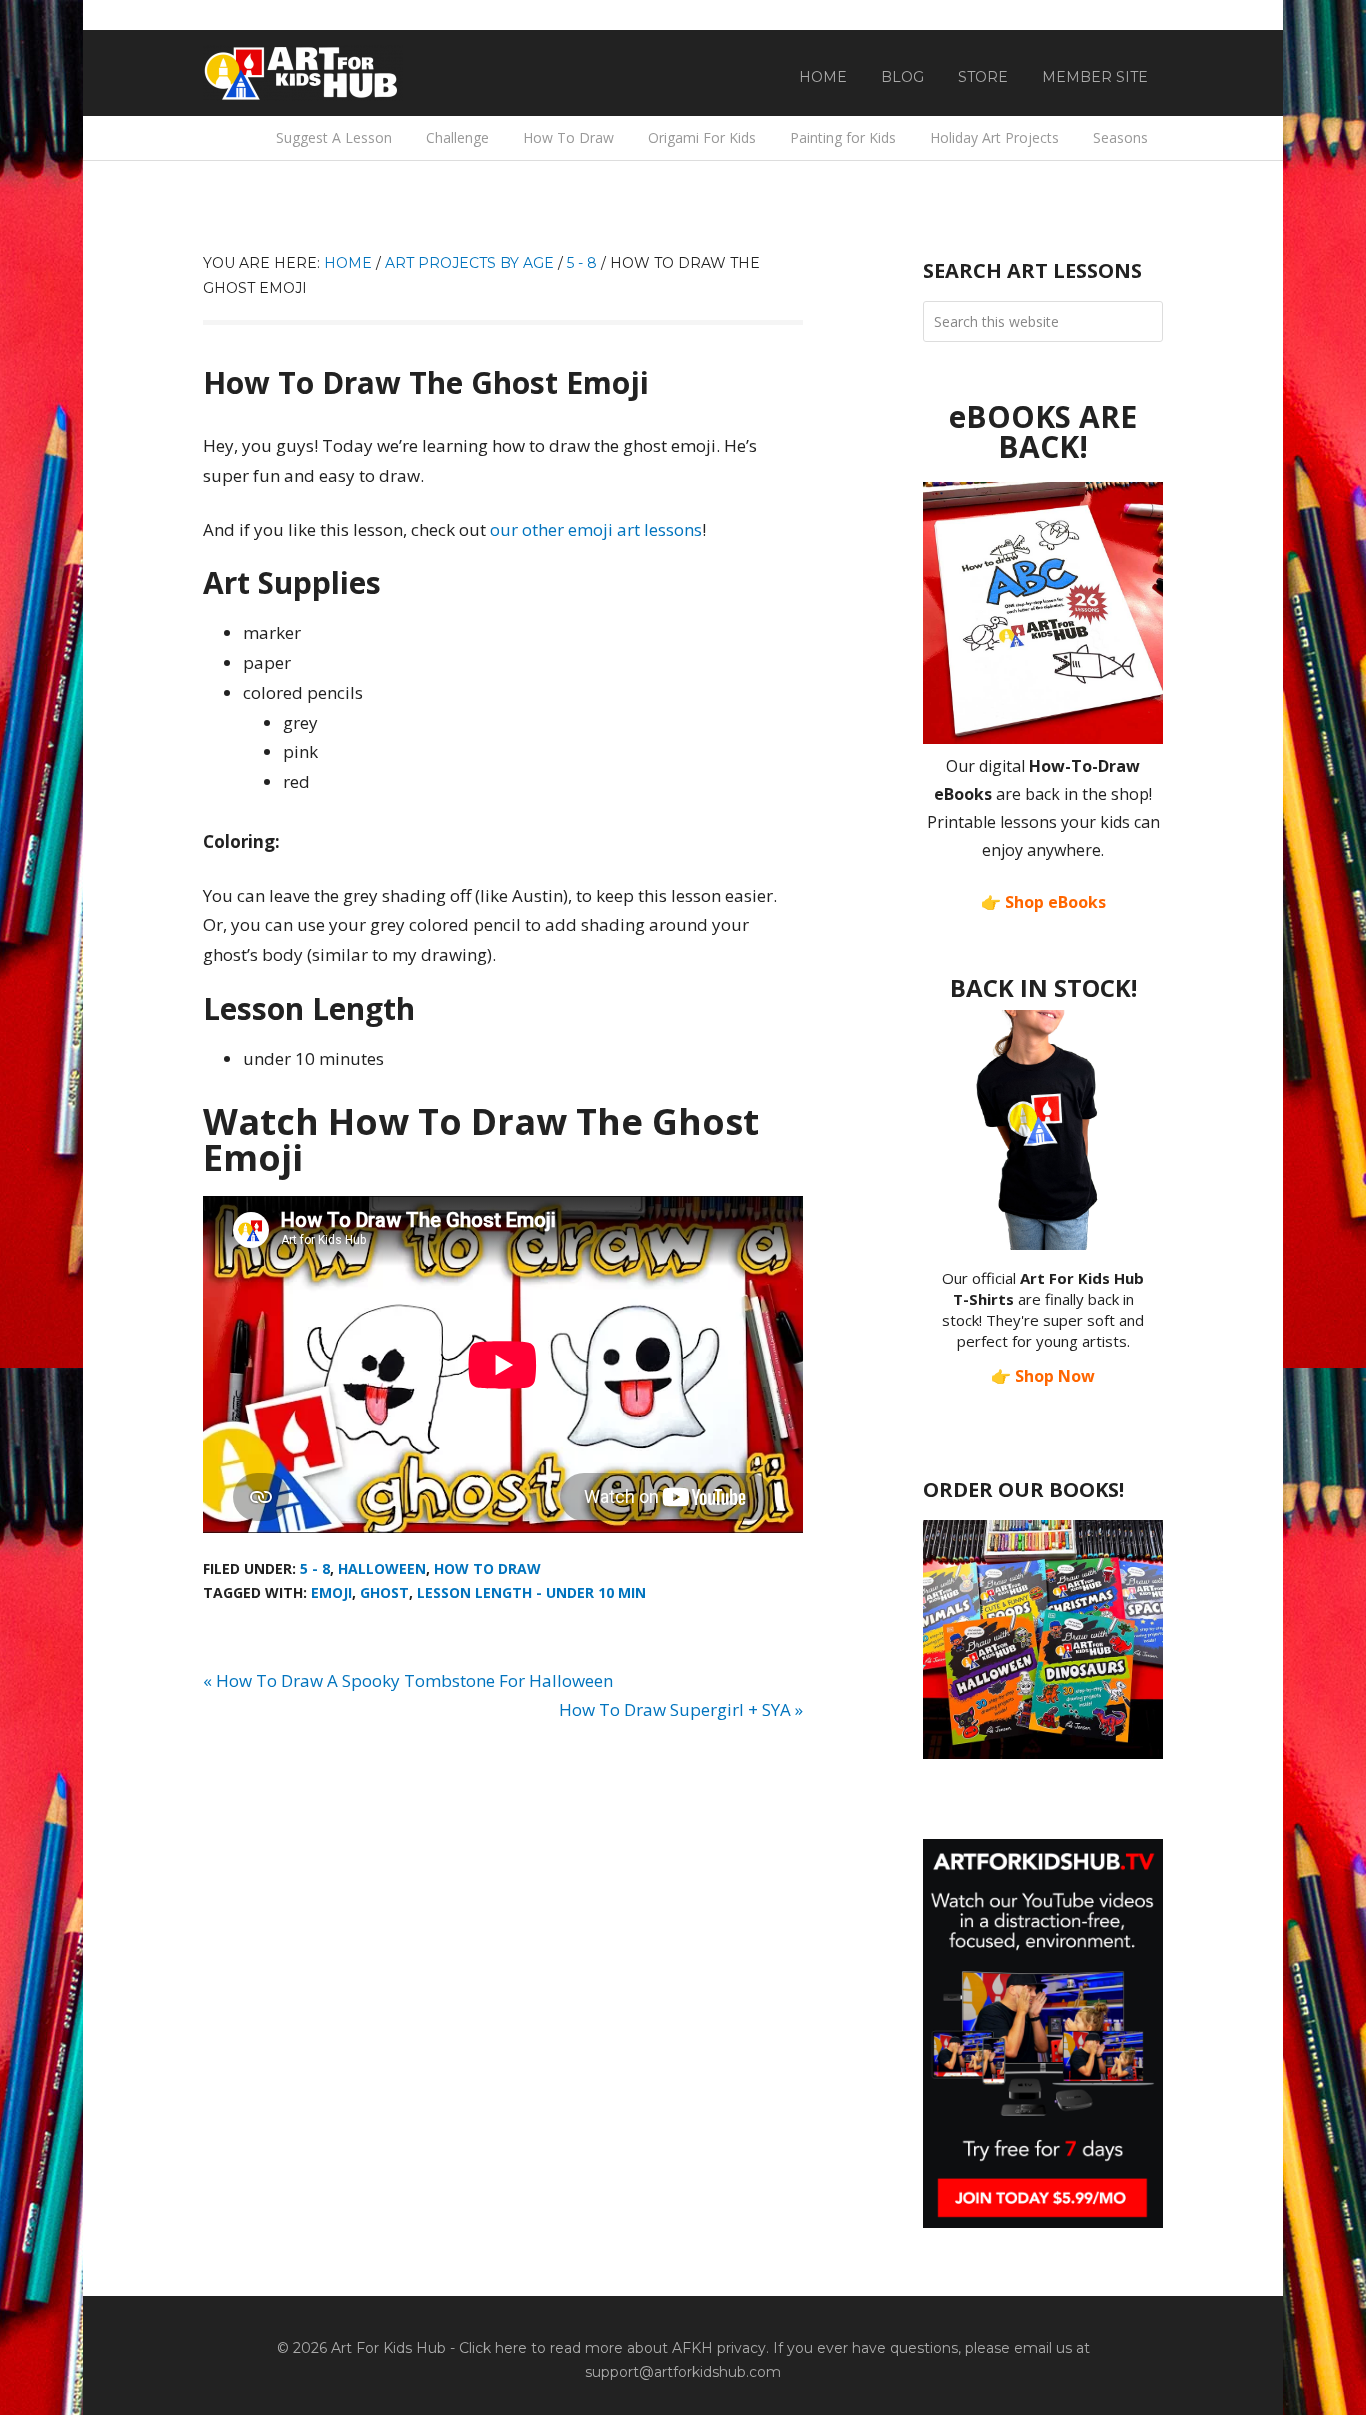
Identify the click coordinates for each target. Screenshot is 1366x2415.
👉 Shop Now (1043, 1376)
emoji (331, 1592)
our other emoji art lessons (596, 529)
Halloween (382, 1568)
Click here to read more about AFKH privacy (612, 2348)
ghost (384, 1592)
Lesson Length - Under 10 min (531, 1592)
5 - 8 (315, 1568)
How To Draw (487, 1568)
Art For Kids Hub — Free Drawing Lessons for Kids (303, 73)
